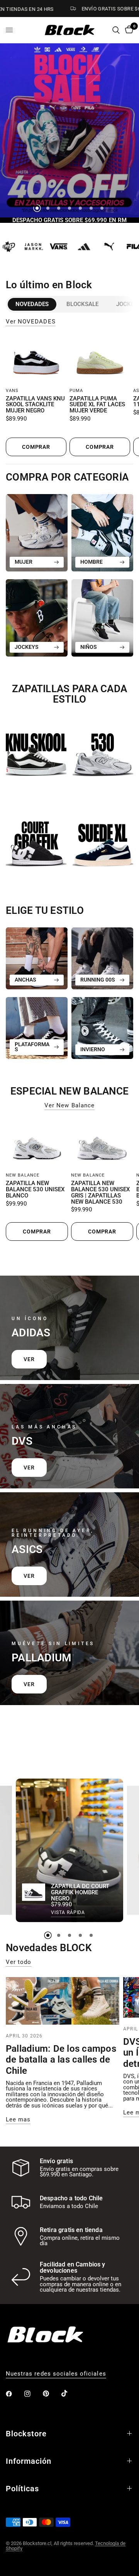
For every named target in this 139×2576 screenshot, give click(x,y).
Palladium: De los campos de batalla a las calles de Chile (61, 2060)
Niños (89, 647)
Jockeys (27, 647)
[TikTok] (70, 2393)
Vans (12, 391)
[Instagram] (33, 2394)
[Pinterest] (51, 2393)
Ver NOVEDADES (31, 322)
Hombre (92, 562)
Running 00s (98, 980)
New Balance (23, 1175)
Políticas (22, 2489)
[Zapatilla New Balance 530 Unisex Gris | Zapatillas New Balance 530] (102, 1144)
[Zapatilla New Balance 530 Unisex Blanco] (37, 1144)
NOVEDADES (32, 304)
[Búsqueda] (116, 30)
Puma (76, 391)
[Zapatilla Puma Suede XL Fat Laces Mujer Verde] (100, 360)
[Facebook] (14, 2394)
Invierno (93, 1049)
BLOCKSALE (82, 304)
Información (29, 2461)
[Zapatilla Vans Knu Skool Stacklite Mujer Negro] (36, 360)
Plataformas (32, 1047)
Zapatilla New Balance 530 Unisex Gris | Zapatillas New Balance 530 (100, 1193)
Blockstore (26, 2434)
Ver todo (19, 1962)
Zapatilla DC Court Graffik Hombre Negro (80, 1893)
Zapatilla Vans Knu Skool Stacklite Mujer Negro (35, 405)
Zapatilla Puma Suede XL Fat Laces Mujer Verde (97, 405)
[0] (128, 30)
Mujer (24, 562)
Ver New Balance (69, 1106)
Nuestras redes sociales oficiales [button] (56, 2374)
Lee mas (18, 2120)
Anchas (25, 980)
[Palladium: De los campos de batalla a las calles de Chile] (63, 2001)
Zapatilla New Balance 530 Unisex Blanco (35, 1190)
